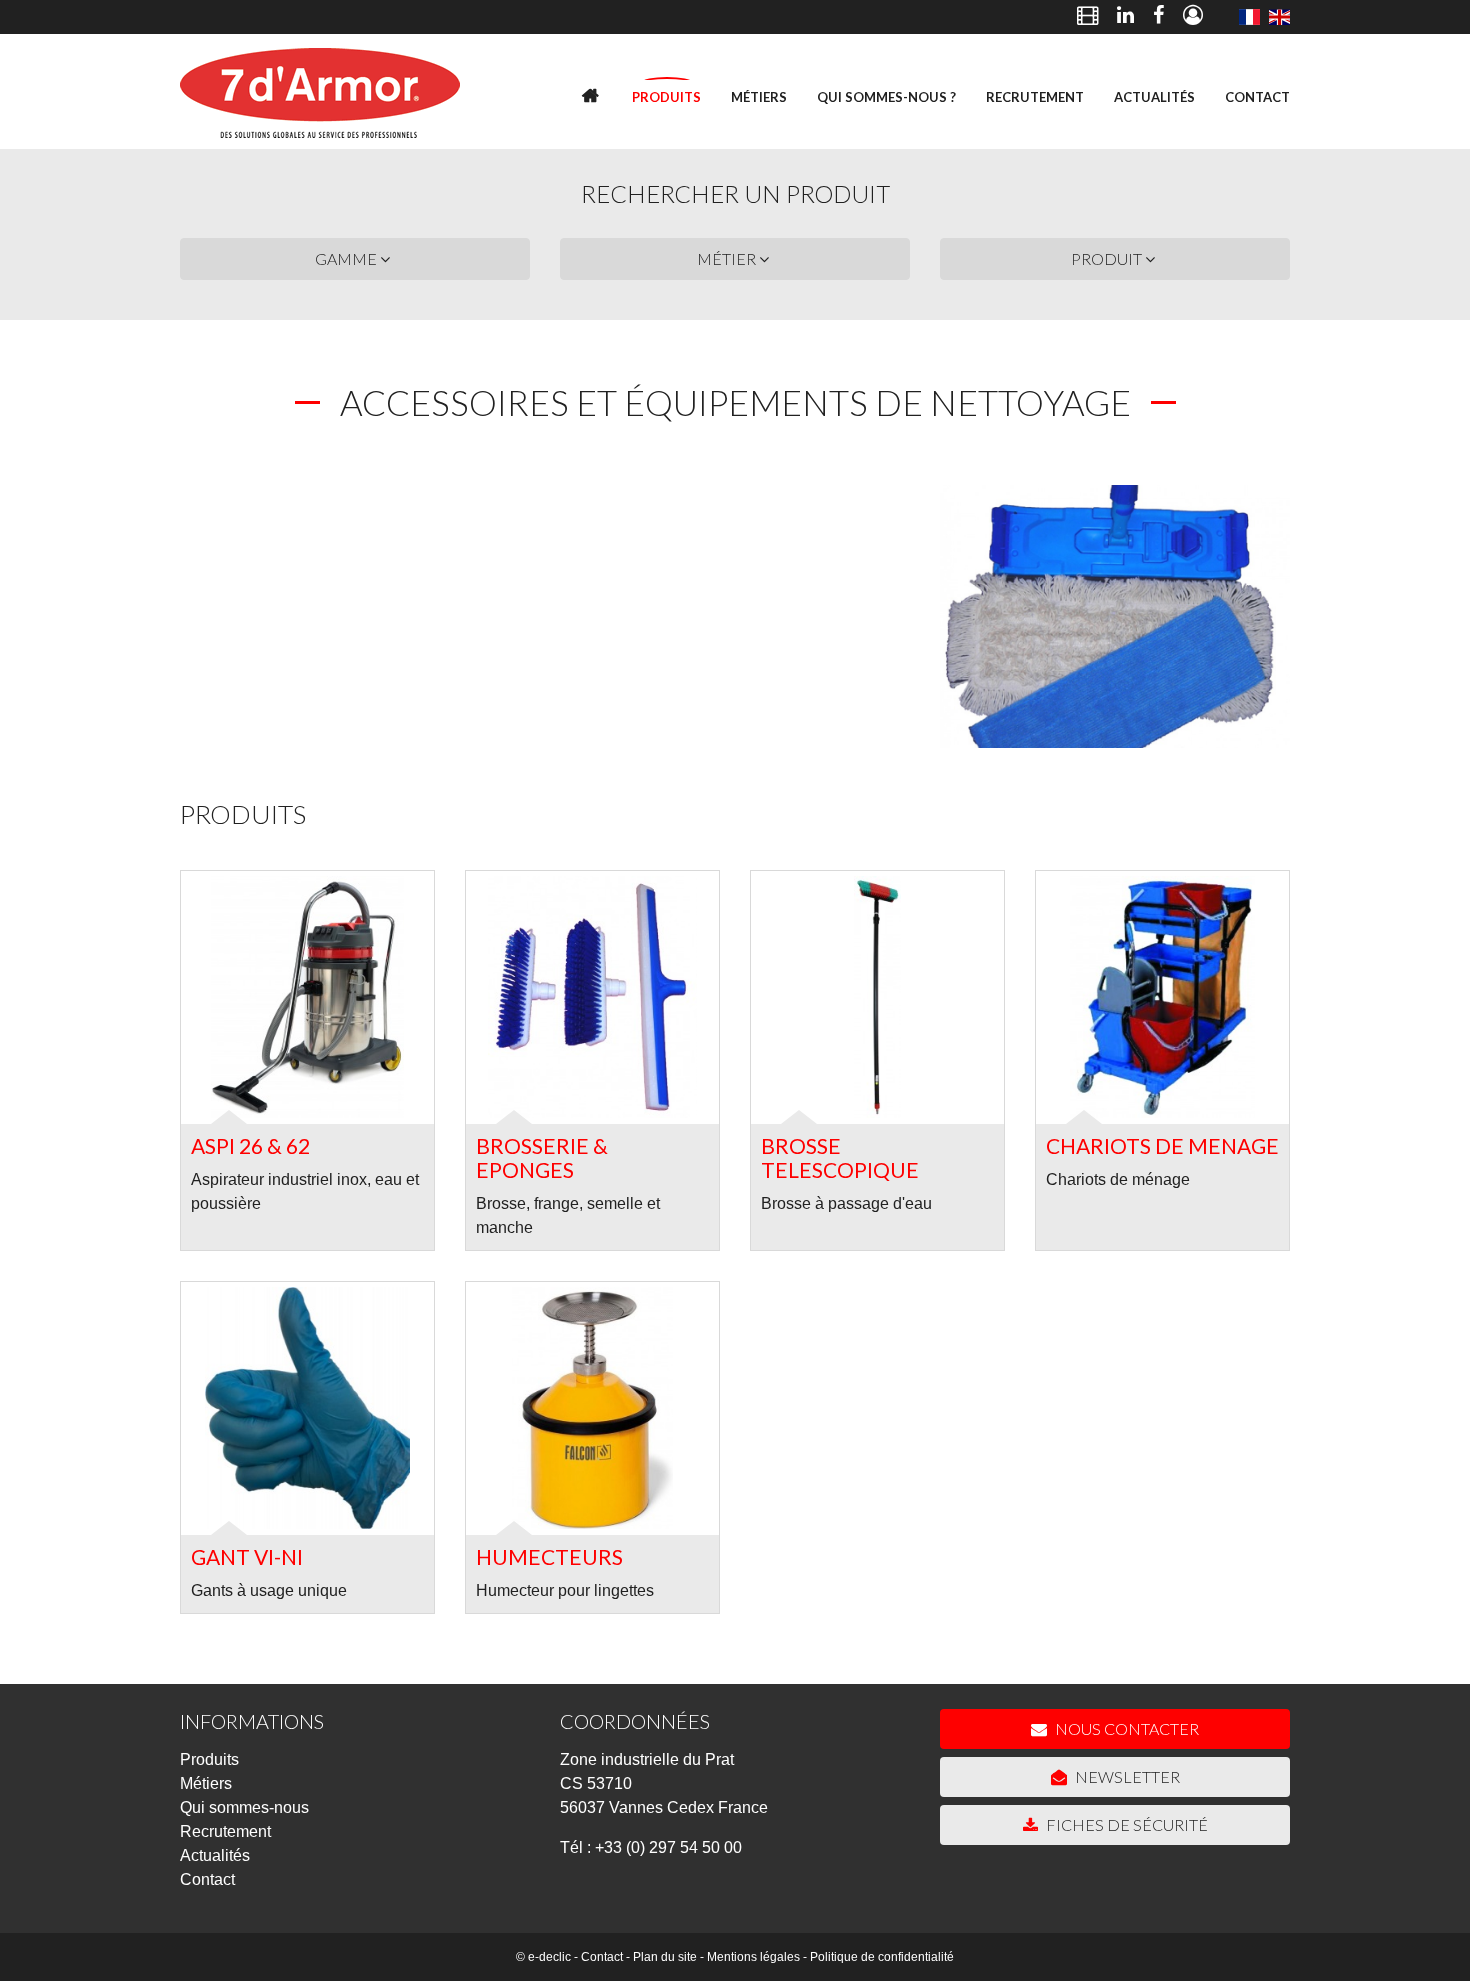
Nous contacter (1125, 1728)
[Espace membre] (1193, 17)
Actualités (1154, 97)
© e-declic (543, 1957)
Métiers (759, 97)
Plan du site (665, 1957)
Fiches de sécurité (1125, 1824)
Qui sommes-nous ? (886, 97)
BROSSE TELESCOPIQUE (840, 1157)
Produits (666, 97)
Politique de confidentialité (882, 1957)
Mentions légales (753, 1957)
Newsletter (1126, 1776)
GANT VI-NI (247, 1556)
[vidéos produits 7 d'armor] (1087, 17)
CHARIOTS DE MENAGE (1162, 1145)
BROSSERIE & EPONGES (542, 1157)
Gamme (347, 258)
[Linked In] (1125, 17)
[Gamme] (1248, 17)
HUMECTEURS (549, 1556)
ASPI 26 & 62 (250, 1145)
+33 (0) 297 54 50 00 (668, 1847)
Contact (1257, 97)
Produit (1108, 258)
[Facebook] (1158, 17)
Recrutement (1035, 97)
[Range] (1279, 17)
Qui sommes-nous (244, 1807)
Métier (728, 258)
